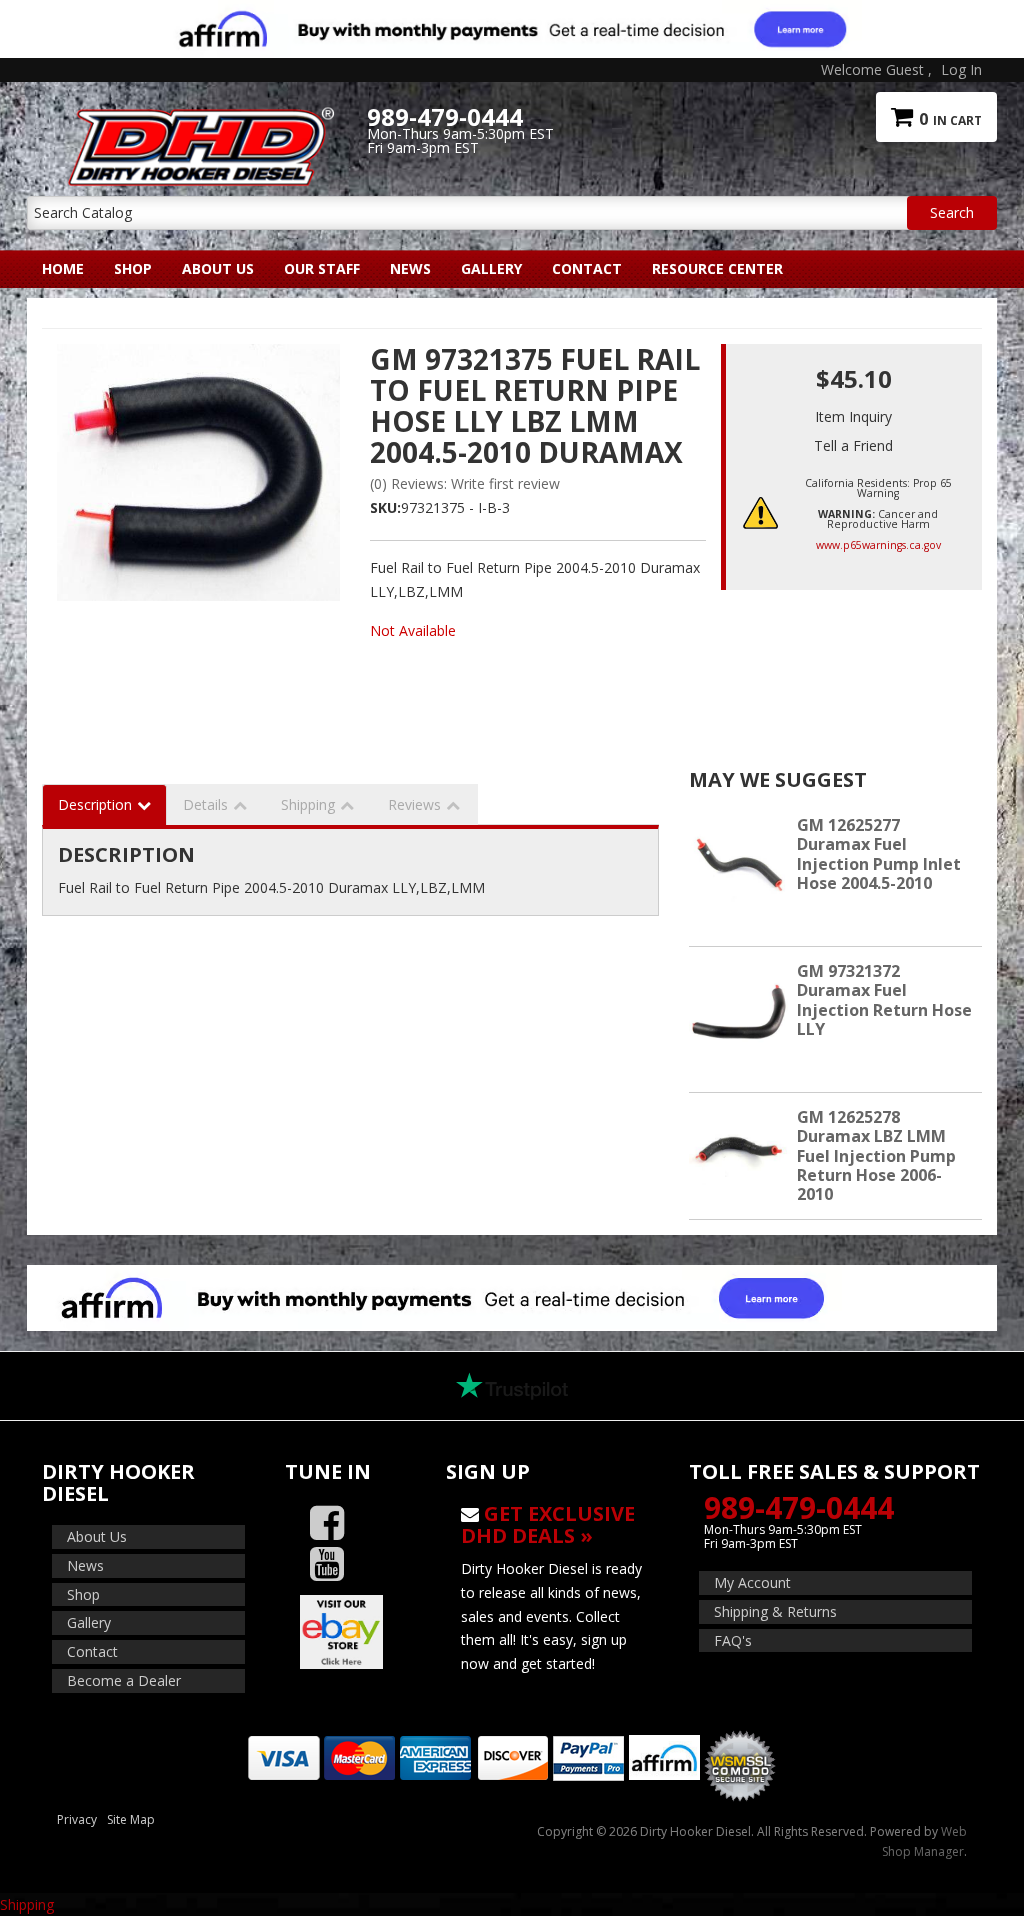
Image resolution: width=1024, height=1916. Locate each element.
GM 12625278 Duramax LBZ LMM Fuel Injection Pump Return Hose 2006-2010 (876, 1155)
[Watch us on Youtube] (327, 1564)
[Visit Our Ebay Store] (351, 1632)
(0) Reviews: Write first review (465, 483)
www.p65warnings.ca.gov (878, 545)
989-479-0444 (799, 1507)
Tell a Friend (853, 445)
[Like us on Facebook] (327, 1523)
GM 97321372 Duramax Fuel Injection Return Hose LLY (884, 1000)
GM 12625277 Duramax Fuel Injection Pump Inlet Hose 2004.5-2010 (879, 854)
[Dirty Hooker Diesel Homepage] (197, 117)
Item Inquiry (853, 416)
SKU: (385, 507)
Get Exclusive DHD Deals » (548, 1524)
